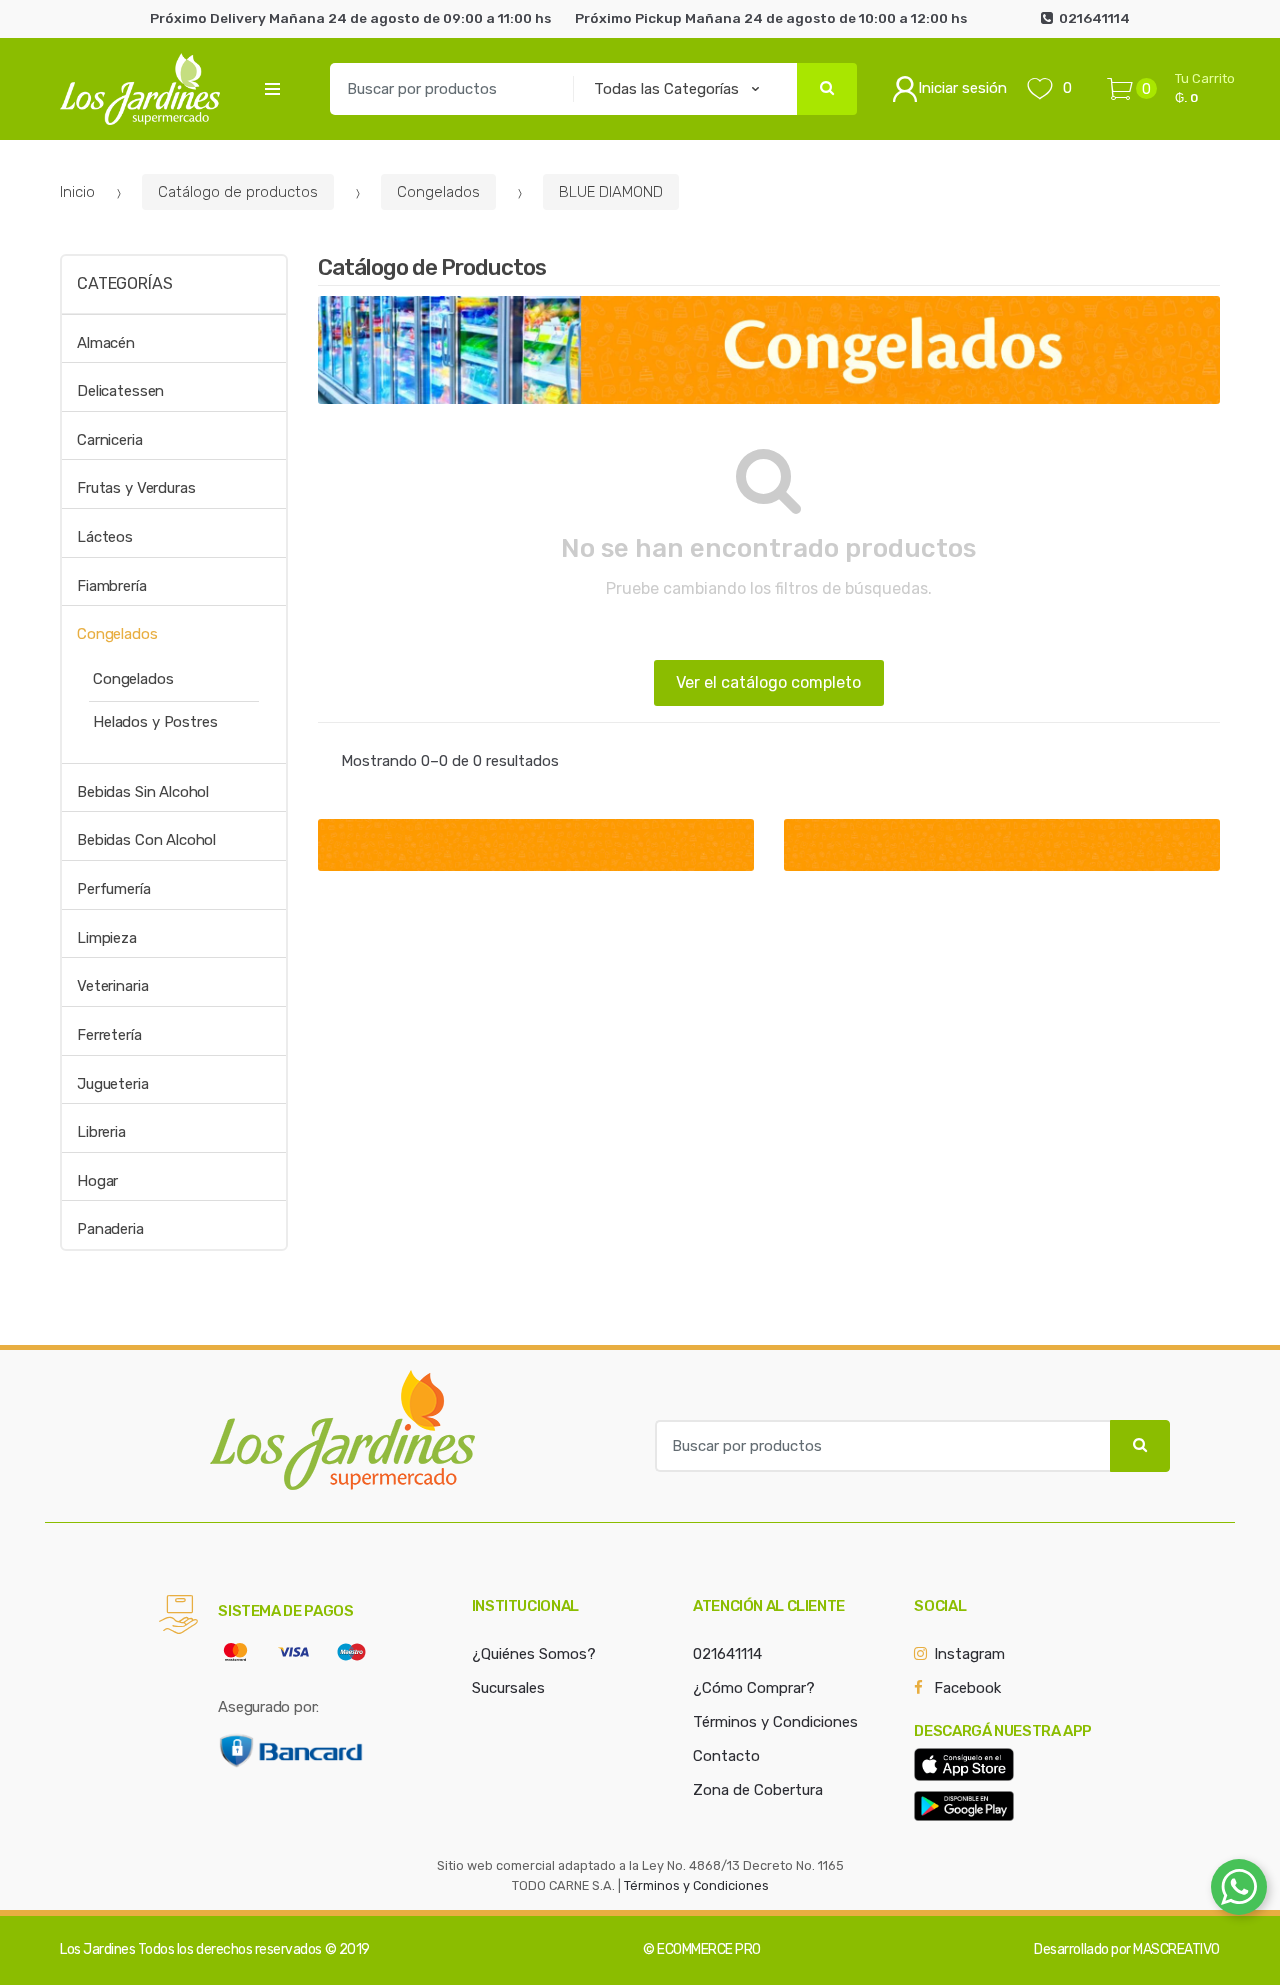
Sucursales (508, 1688)
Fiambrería (112, 586)
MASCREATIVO (1176, 1949)
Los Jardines (97, 1949)
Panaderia (110, 1229)
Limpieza (107, 938)
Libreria (101, 1132)
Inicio (77, 192)
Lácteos (105, 537)
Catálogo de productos (238, 192)
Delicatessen (120, 391)
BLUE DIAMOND (611, 192)
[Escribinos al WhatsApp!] (1239, 1891)
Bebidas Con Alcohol (146, 840)
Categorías (124, 283)
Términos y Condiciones (775, 1722)
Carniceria (110, 440)
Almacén (106, 343)
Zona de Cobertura (758, 1790)
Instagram (969, 1654)
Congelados (438, 192)
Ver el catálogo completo (768, 682)
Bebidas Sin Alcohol (143, 792)
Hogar (97, 1181)
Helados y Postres (155, 722)
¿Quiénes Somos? (534, 1654)
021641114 (727, 1654)
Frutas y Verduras (136, 488)
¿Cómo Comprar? (754, 1688)
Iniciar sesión (962, 88)
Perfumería (114, 889)
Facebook (967, 1688)
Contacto (726, 1756)
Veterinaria (112, 986)
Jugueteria (113, 1084)
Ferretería (109, 1035)
